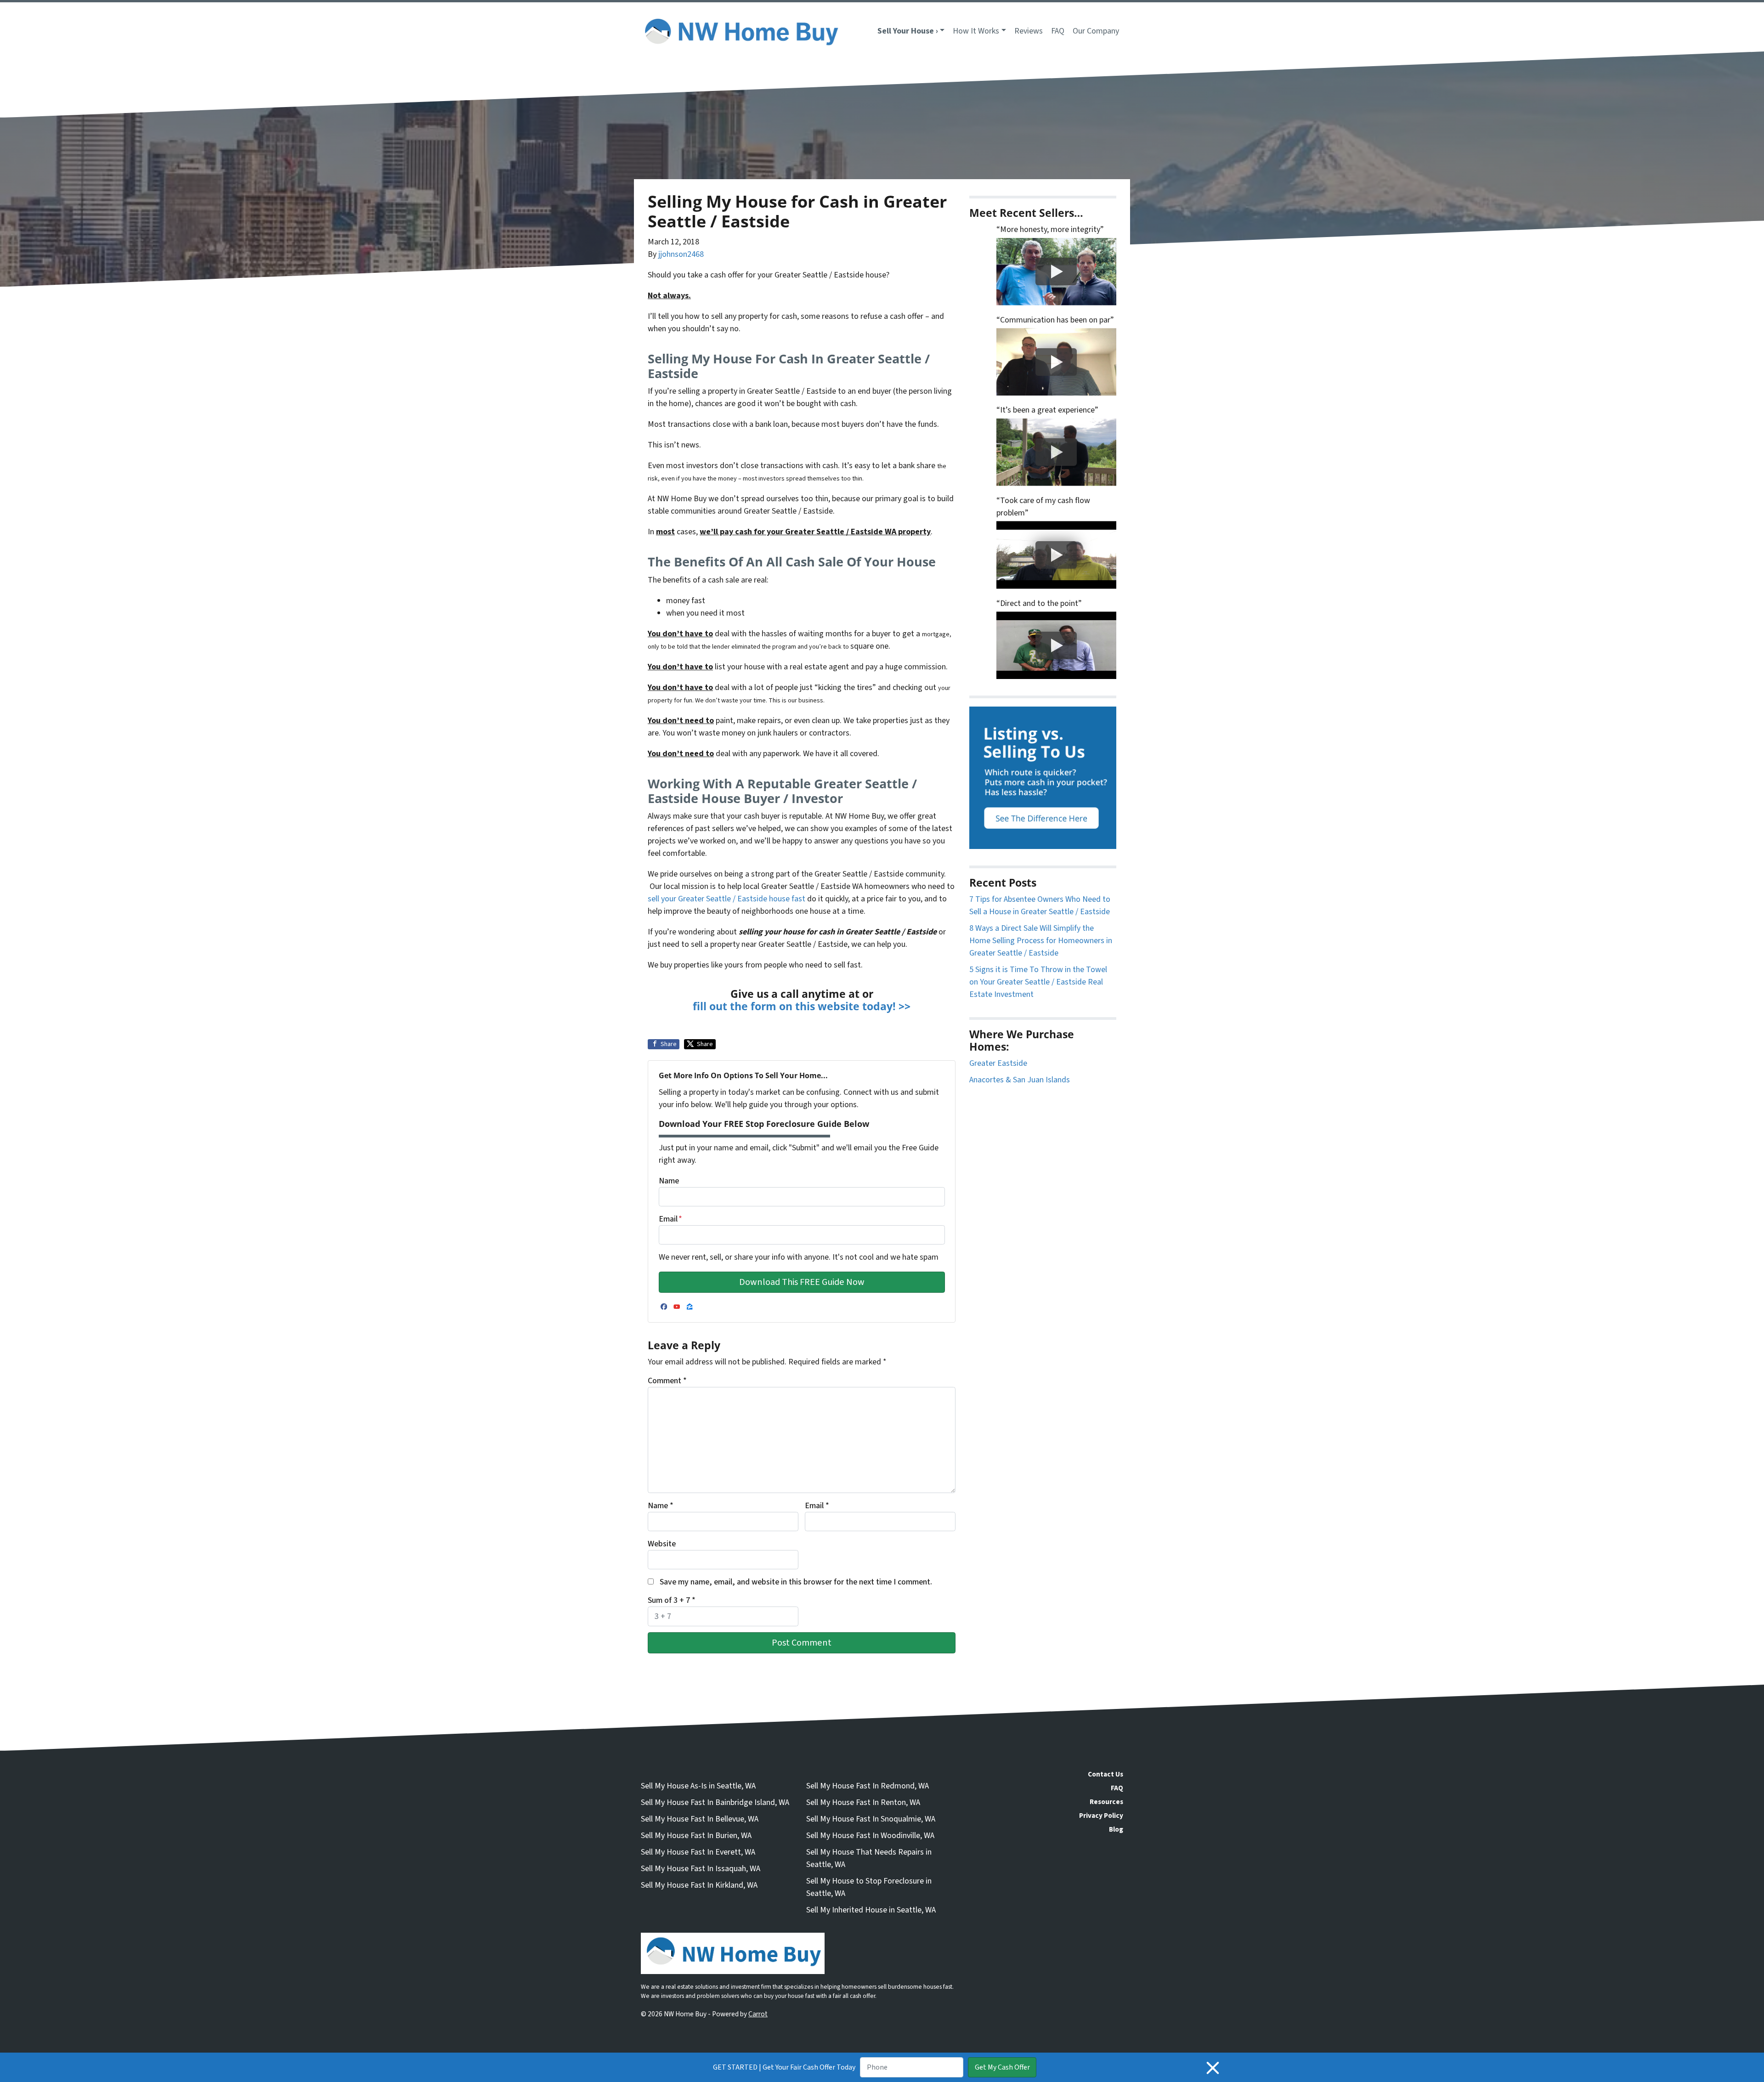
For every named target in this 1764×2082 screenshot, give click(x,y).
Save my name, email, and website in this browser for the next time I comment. (796, 1582)
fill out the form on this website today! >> (802, 1006)
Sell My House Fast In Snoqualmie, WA (871, 1819)
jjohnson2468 (681, 254)
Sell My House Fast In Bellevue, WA (700, 1819)
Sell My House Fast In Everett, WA (698, 1852)
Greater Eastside (998, 1063)
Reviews (1029, 31)
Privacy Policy (1101, 1816)
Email (670, 1219)
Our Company (1096, 31)
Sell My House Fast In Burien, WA (696, 1836)
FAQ (1058, 31)
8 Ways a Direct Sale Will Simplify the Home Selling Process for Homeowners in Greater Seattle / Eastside (1041, 941)
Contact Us (1105, 1774)
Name (669, 1181)
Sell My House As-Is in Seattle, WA (698, 1786)
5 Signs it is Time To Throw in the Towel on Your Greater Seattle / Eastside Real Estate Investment (1038, 982)
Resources (1106, 1802)
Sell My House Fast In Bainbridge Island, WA (715, 1802)
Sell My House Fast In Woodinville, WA (870, 1836)
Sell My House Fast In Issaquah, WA (701, 1869)
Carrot (758, 2014)
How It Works (976, 31)
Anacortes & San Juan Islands (1020, 1080)
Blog (1116, 1829)
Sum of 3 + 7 (672, 1600)
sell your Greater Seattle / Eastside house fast (727, 899)
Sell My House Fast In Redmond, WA (868, 1786)
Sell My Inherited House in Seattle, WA (871, 1910)
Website (662, 1544)
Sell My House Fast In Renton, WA (863, 1802)
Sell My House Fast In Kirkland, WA (699, 1885)
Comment (667, 1381)
